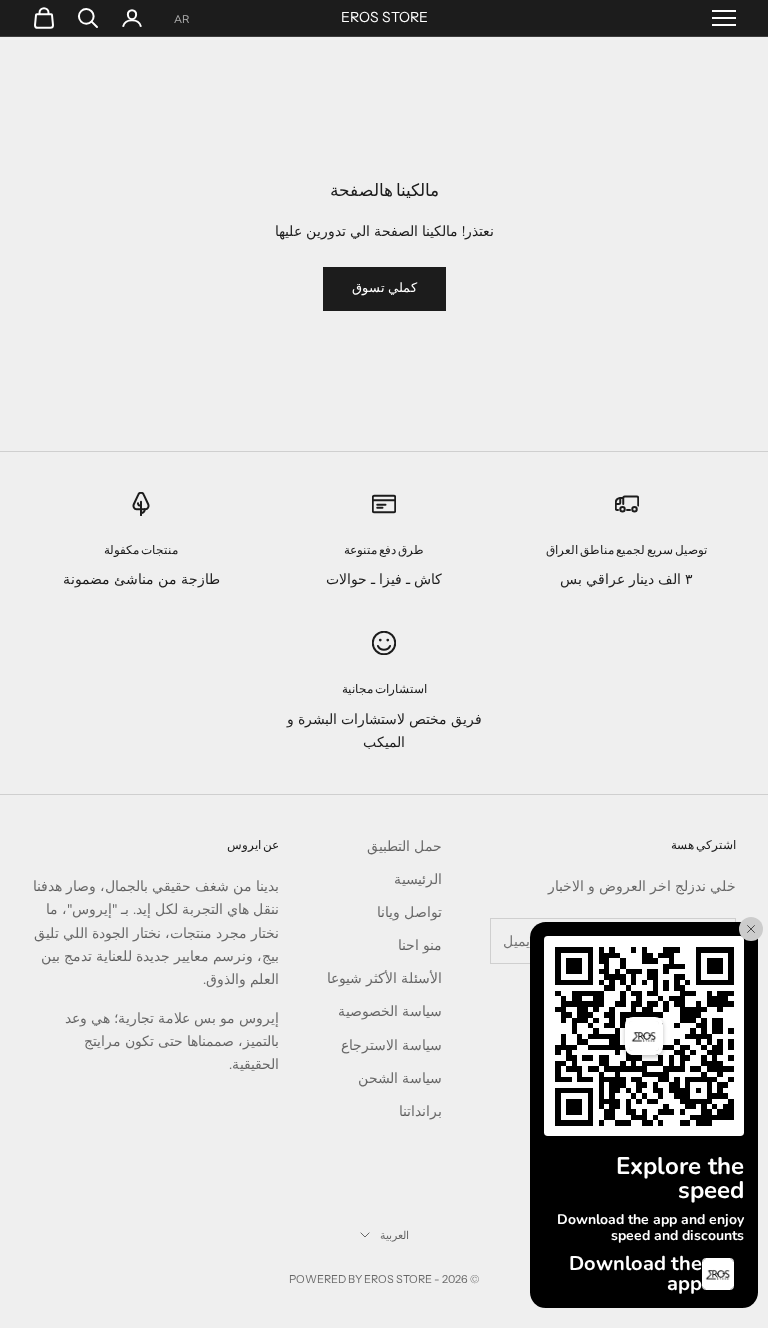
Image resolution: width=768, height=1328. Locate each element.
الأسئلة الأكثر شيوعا (384, 978)
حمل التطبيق (404, 846)
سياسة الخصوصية (390, 1011)
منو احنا (420, 945)
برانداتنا (420, 1111)
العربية (394, 1235)
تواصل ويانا (409, 912)
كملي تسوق (384, 288)
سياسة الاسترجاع (391, 1045)
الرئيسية (418, 879)
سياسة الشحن (400, 1078)
